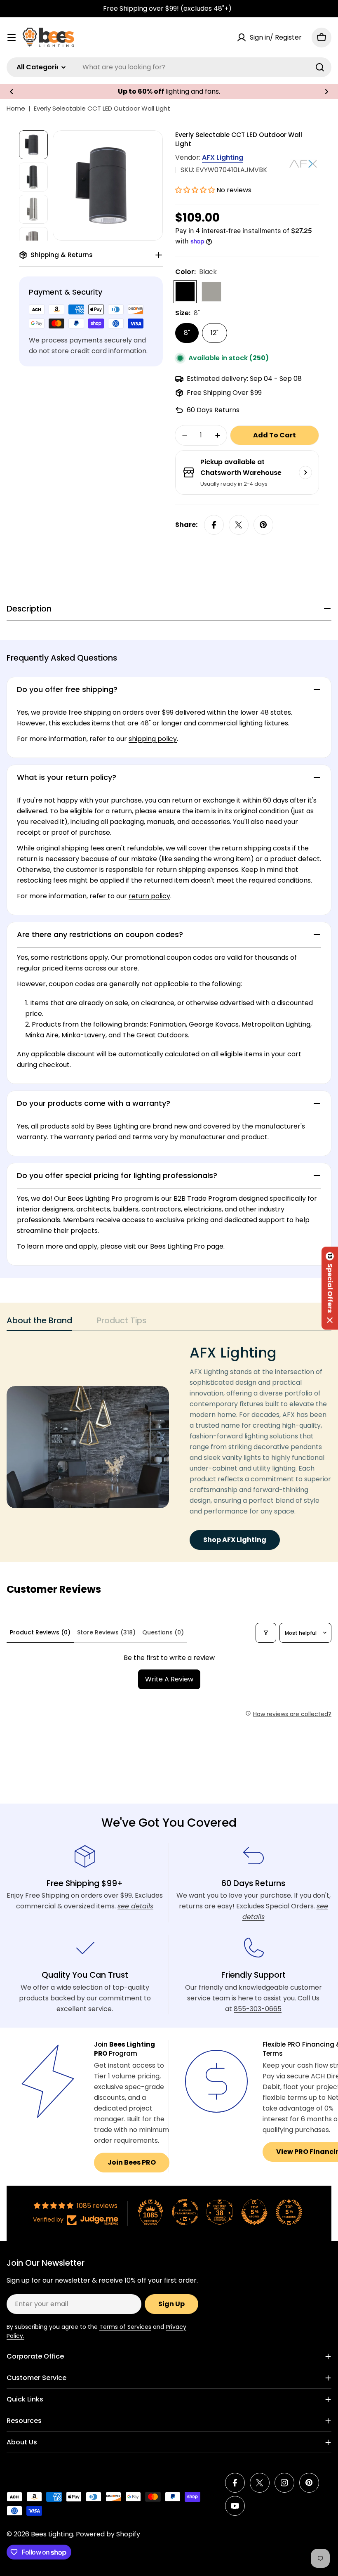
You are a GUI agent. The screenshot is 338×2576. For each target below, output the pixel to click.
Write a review (169, 1679)
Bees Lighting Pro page (187, 1246)
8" (187, 333)
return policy (149, 896)
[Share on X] (239, 525)
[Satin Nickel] (211, 292)
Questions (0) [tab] (163, 1632)
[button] (12, 92)
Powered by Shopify (108, 2534)
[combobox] (169, 67)
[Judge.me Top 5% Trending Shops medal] (289, 2212)
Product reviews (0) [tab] (40, 1632)
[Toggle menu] (12, 38)
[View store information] (305, 472)
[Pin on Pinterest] (263, 525)
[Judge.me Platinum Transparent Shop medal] (185, 2212)
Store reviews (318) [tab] (106, 1632)
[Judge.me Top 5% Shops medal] (254, 2212)
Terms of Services (125, 2327)
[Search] (320, 67)
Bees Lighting (52, 2534)
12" (215, 333)
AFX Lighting (223, 157)
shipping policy (153, 739)
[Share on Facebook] (214, 525)
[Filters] (266, 1633)
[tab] (39, 1323)
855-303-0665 (258, 2009)
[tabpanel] (169, 1447)
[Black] (185, 292)
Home (16, 108)
